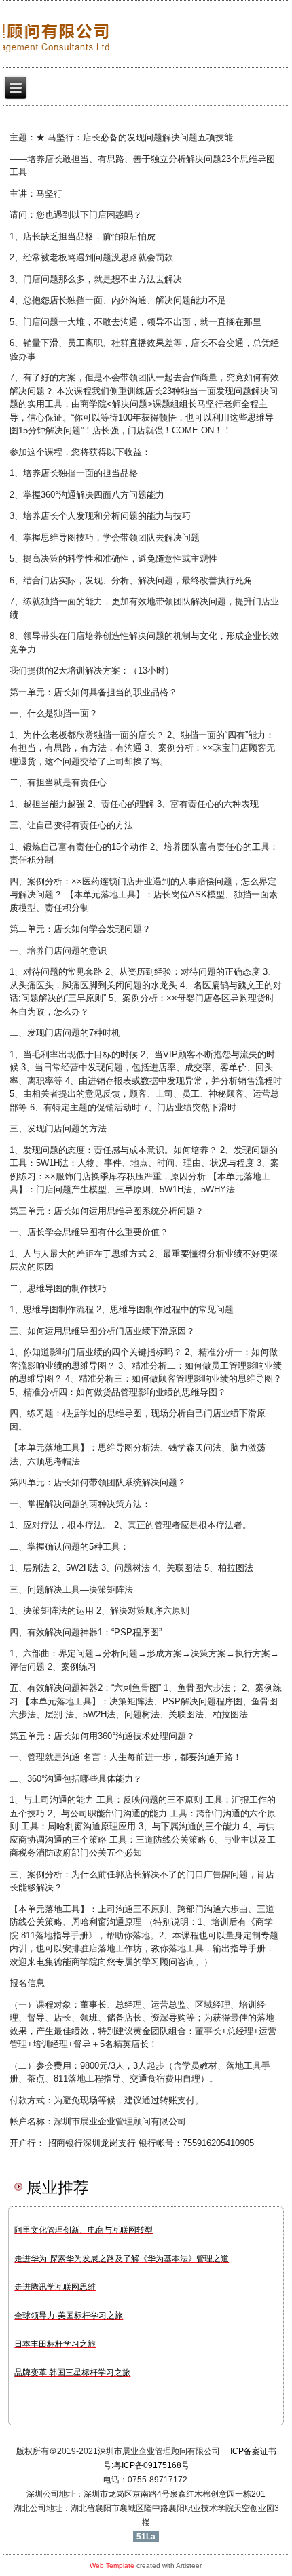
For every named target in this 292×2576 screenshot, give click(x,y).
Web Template (112, 2565)
